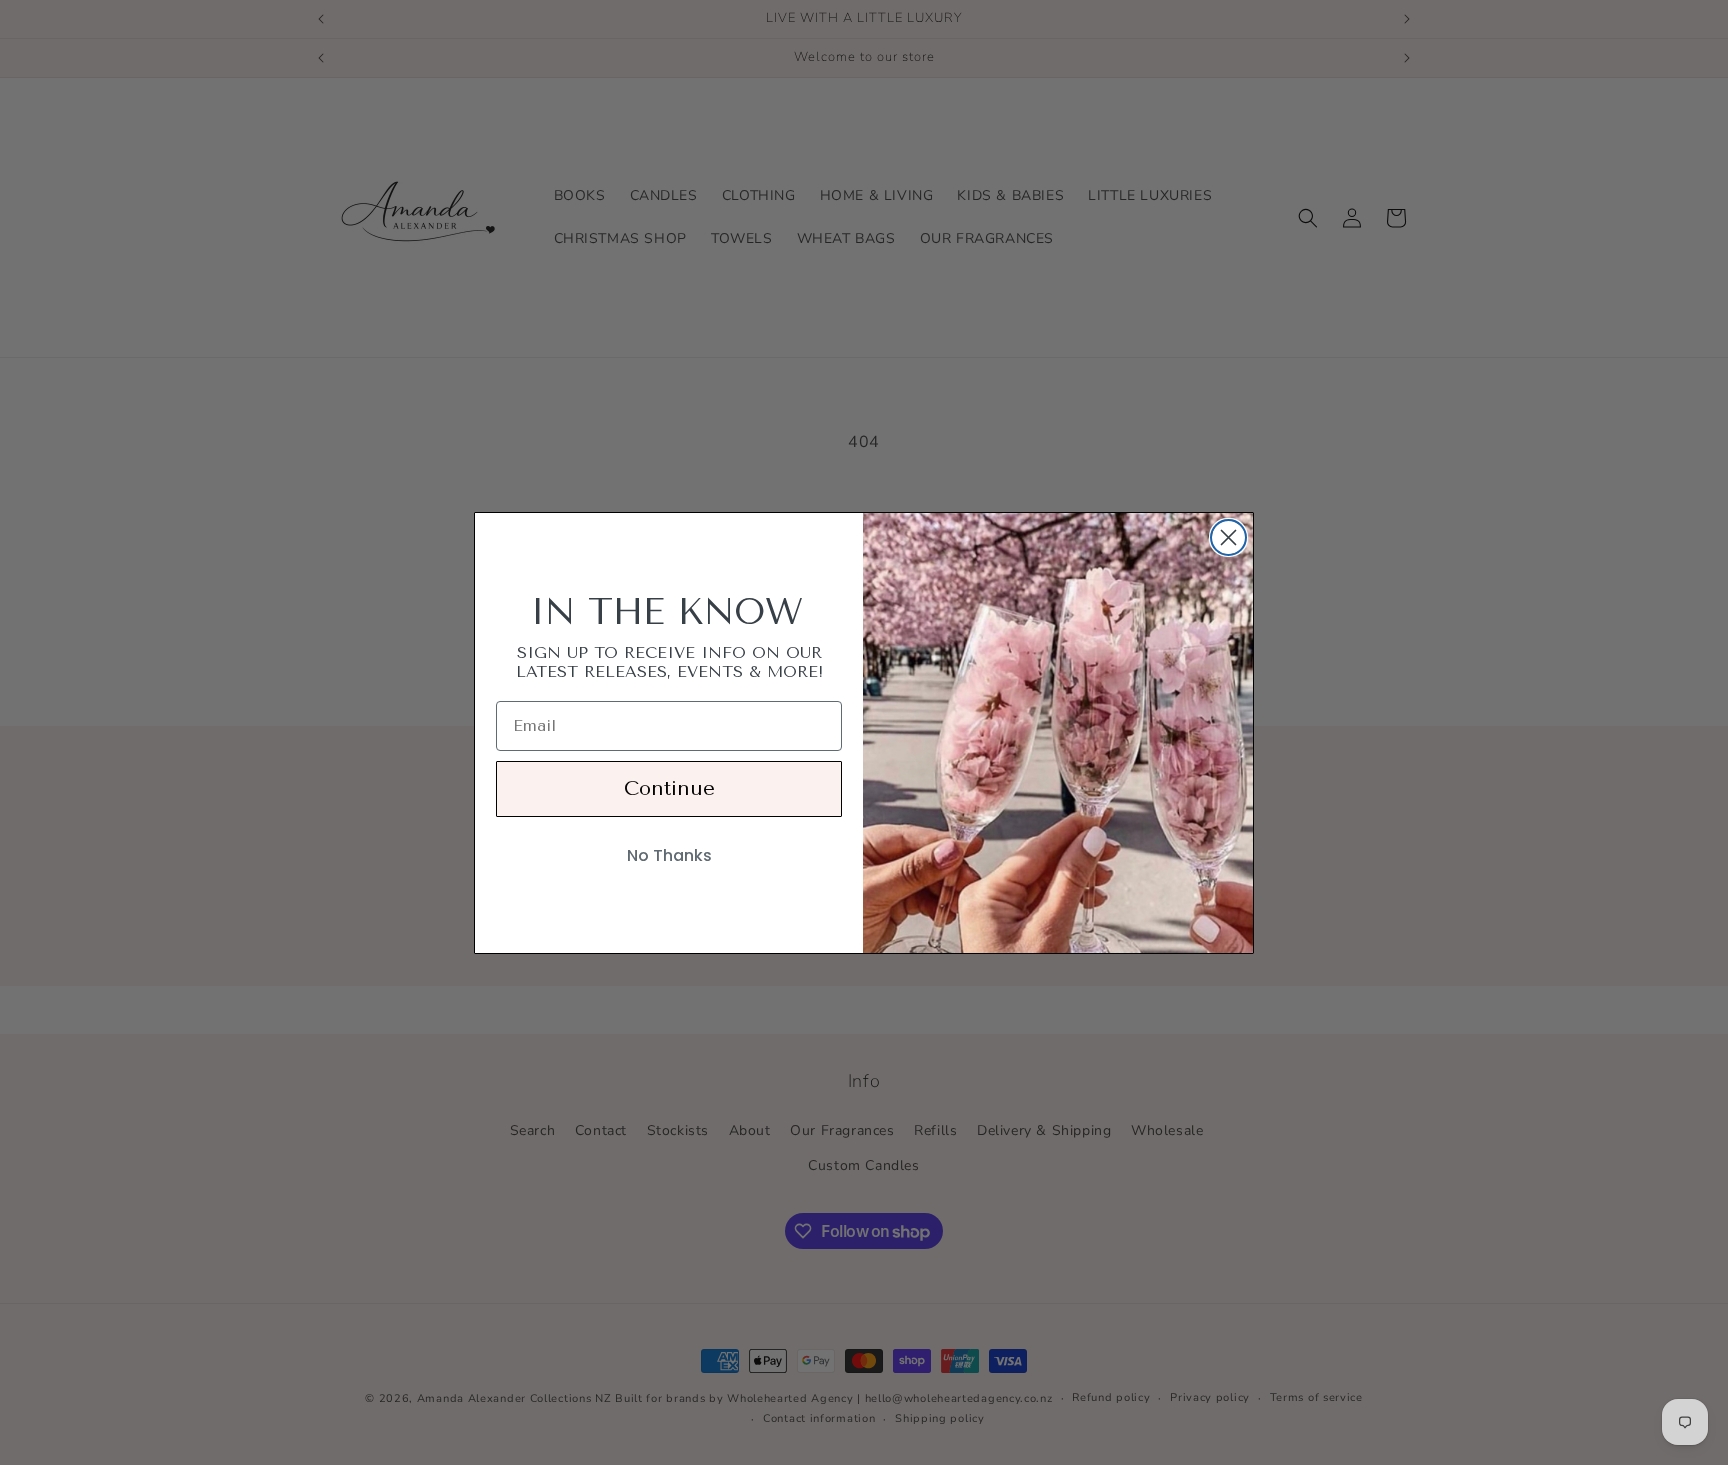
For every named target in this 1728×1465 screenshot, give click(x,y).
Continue (669, 788)
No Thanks (669, 855)
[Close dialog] (1228, 537)
